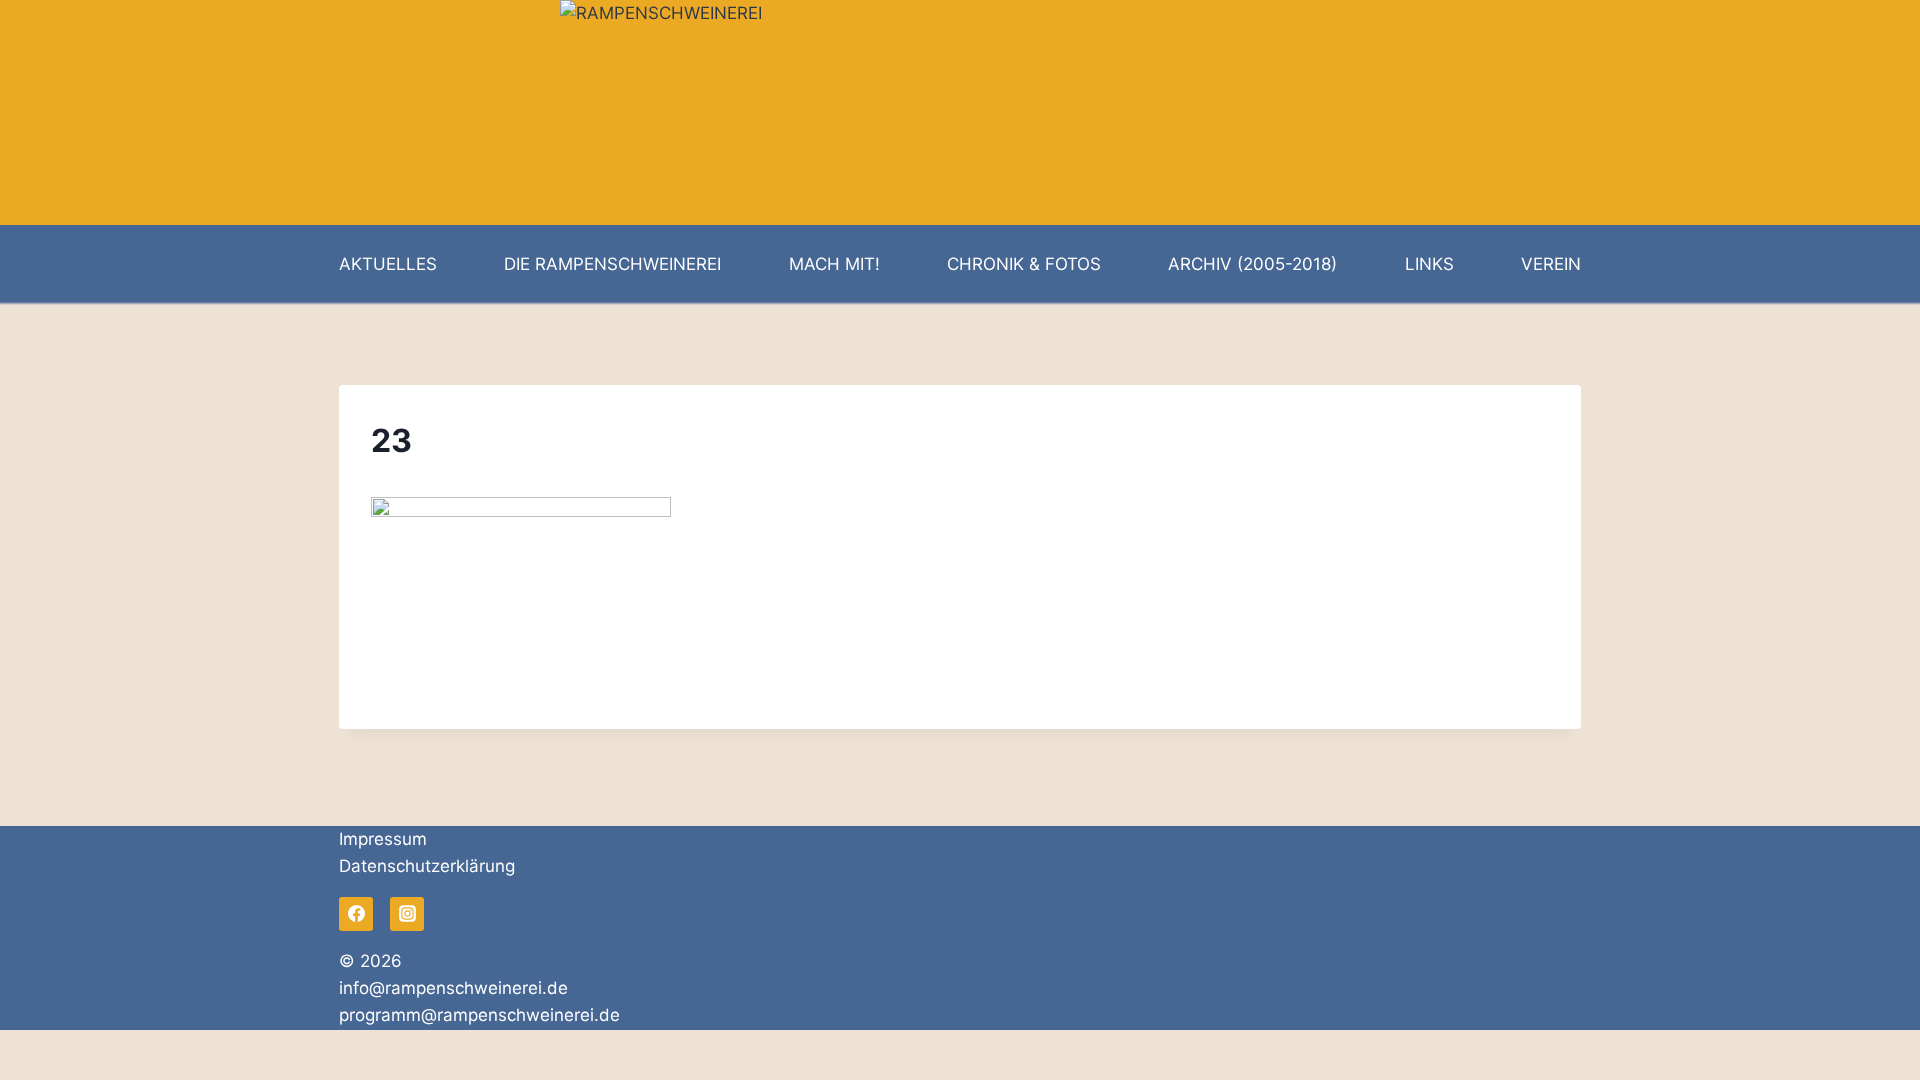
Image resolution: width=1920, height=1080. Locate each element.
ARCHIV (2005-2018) (1252, 264)
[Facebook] (356, 914)
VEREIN (1551, 264)
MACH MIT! (834, 264)
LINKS (1429, 264)
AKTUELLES (388, 264)
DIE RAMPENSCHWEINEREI (612, 264)
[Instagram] (407, 914)
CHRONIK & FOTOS (1024, 264)
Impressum (383, 839)
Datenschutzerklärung (427, 866)
